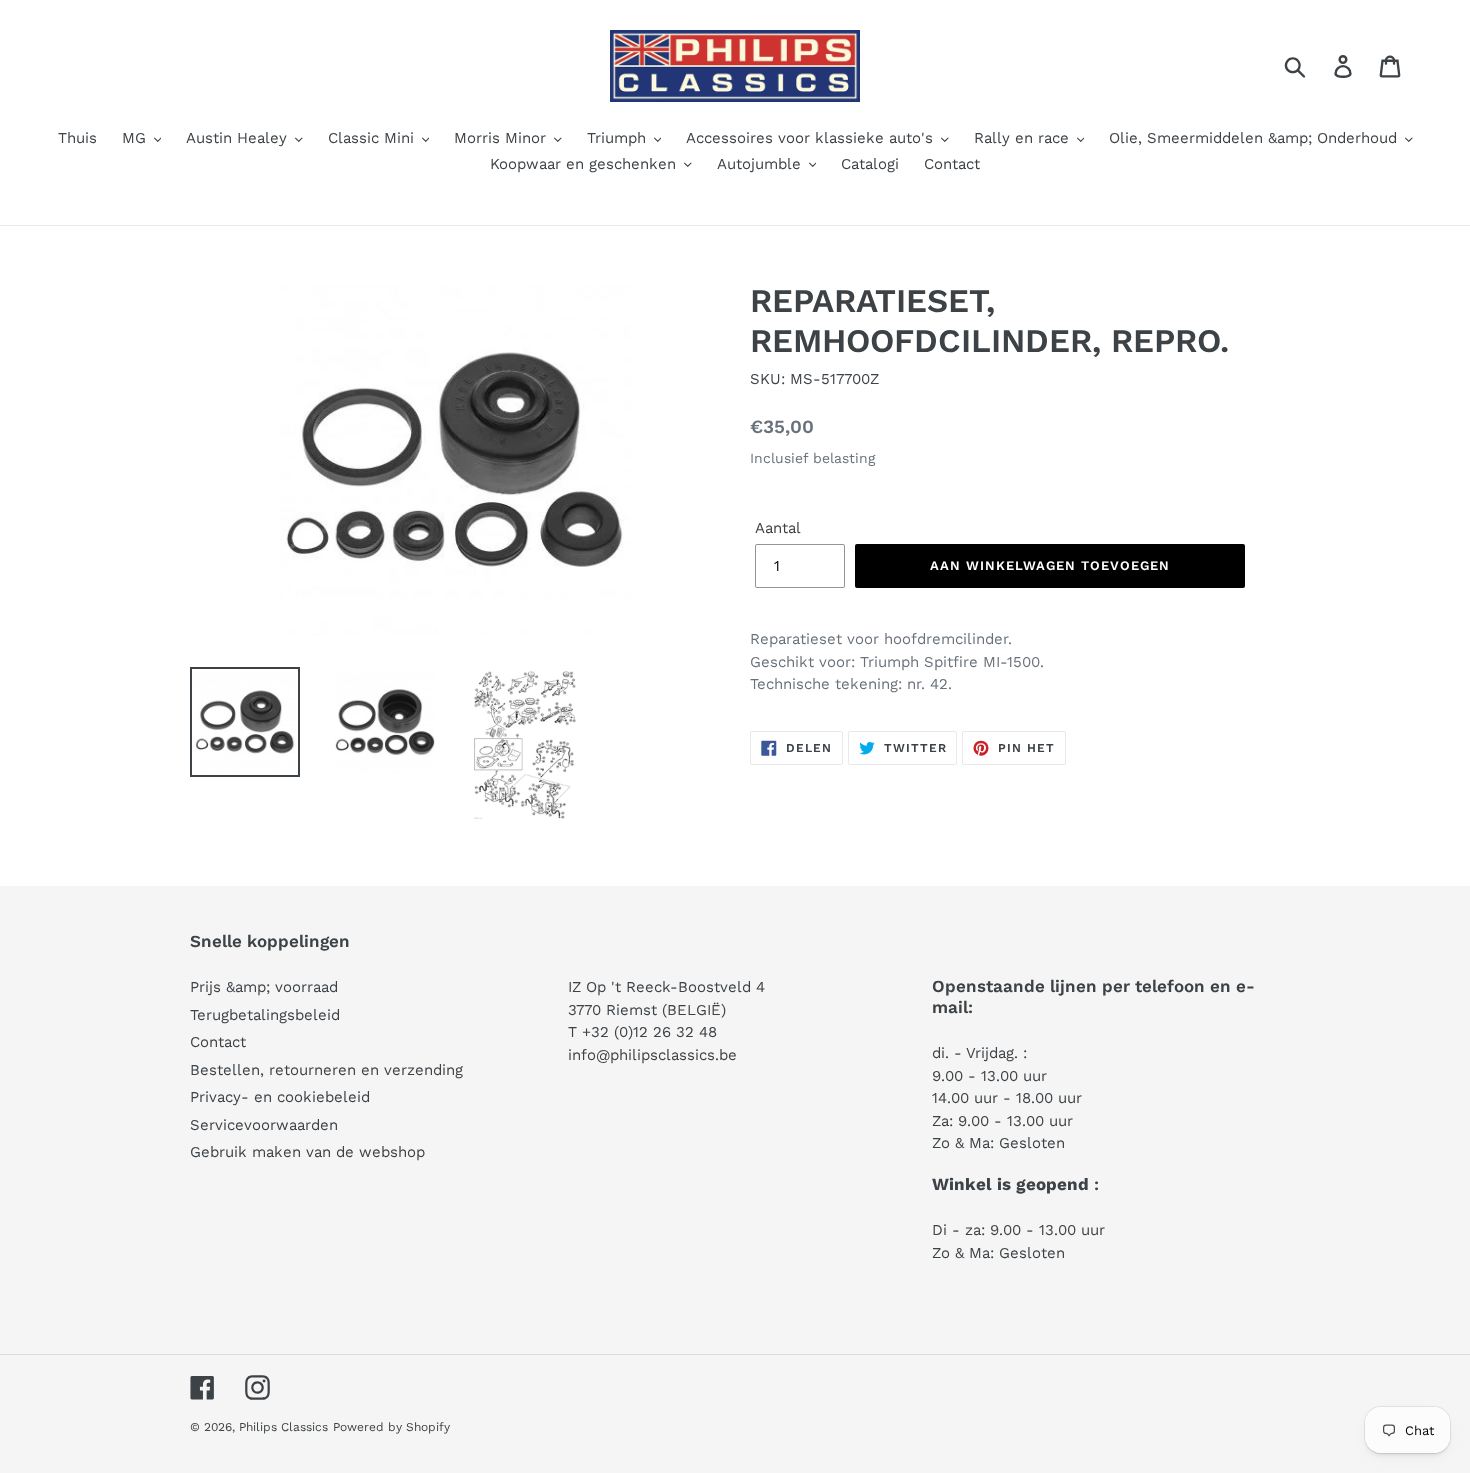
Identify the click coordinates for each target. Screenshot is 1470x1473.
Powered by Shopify (391, 1427)
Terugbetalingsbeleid (265, 1015)
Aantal (778, 528)
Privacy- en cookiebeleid (280, 1097)
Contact (218, 1042)
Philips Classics (283, 1427)
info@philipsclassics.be (652, 1055)
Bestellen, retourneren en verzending (326, 1070)
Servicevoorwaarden (264, 1125)
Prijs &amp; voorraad (264, 987)
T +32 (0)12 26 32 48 (642, 1032)
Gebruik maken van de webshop (307, 1152)
